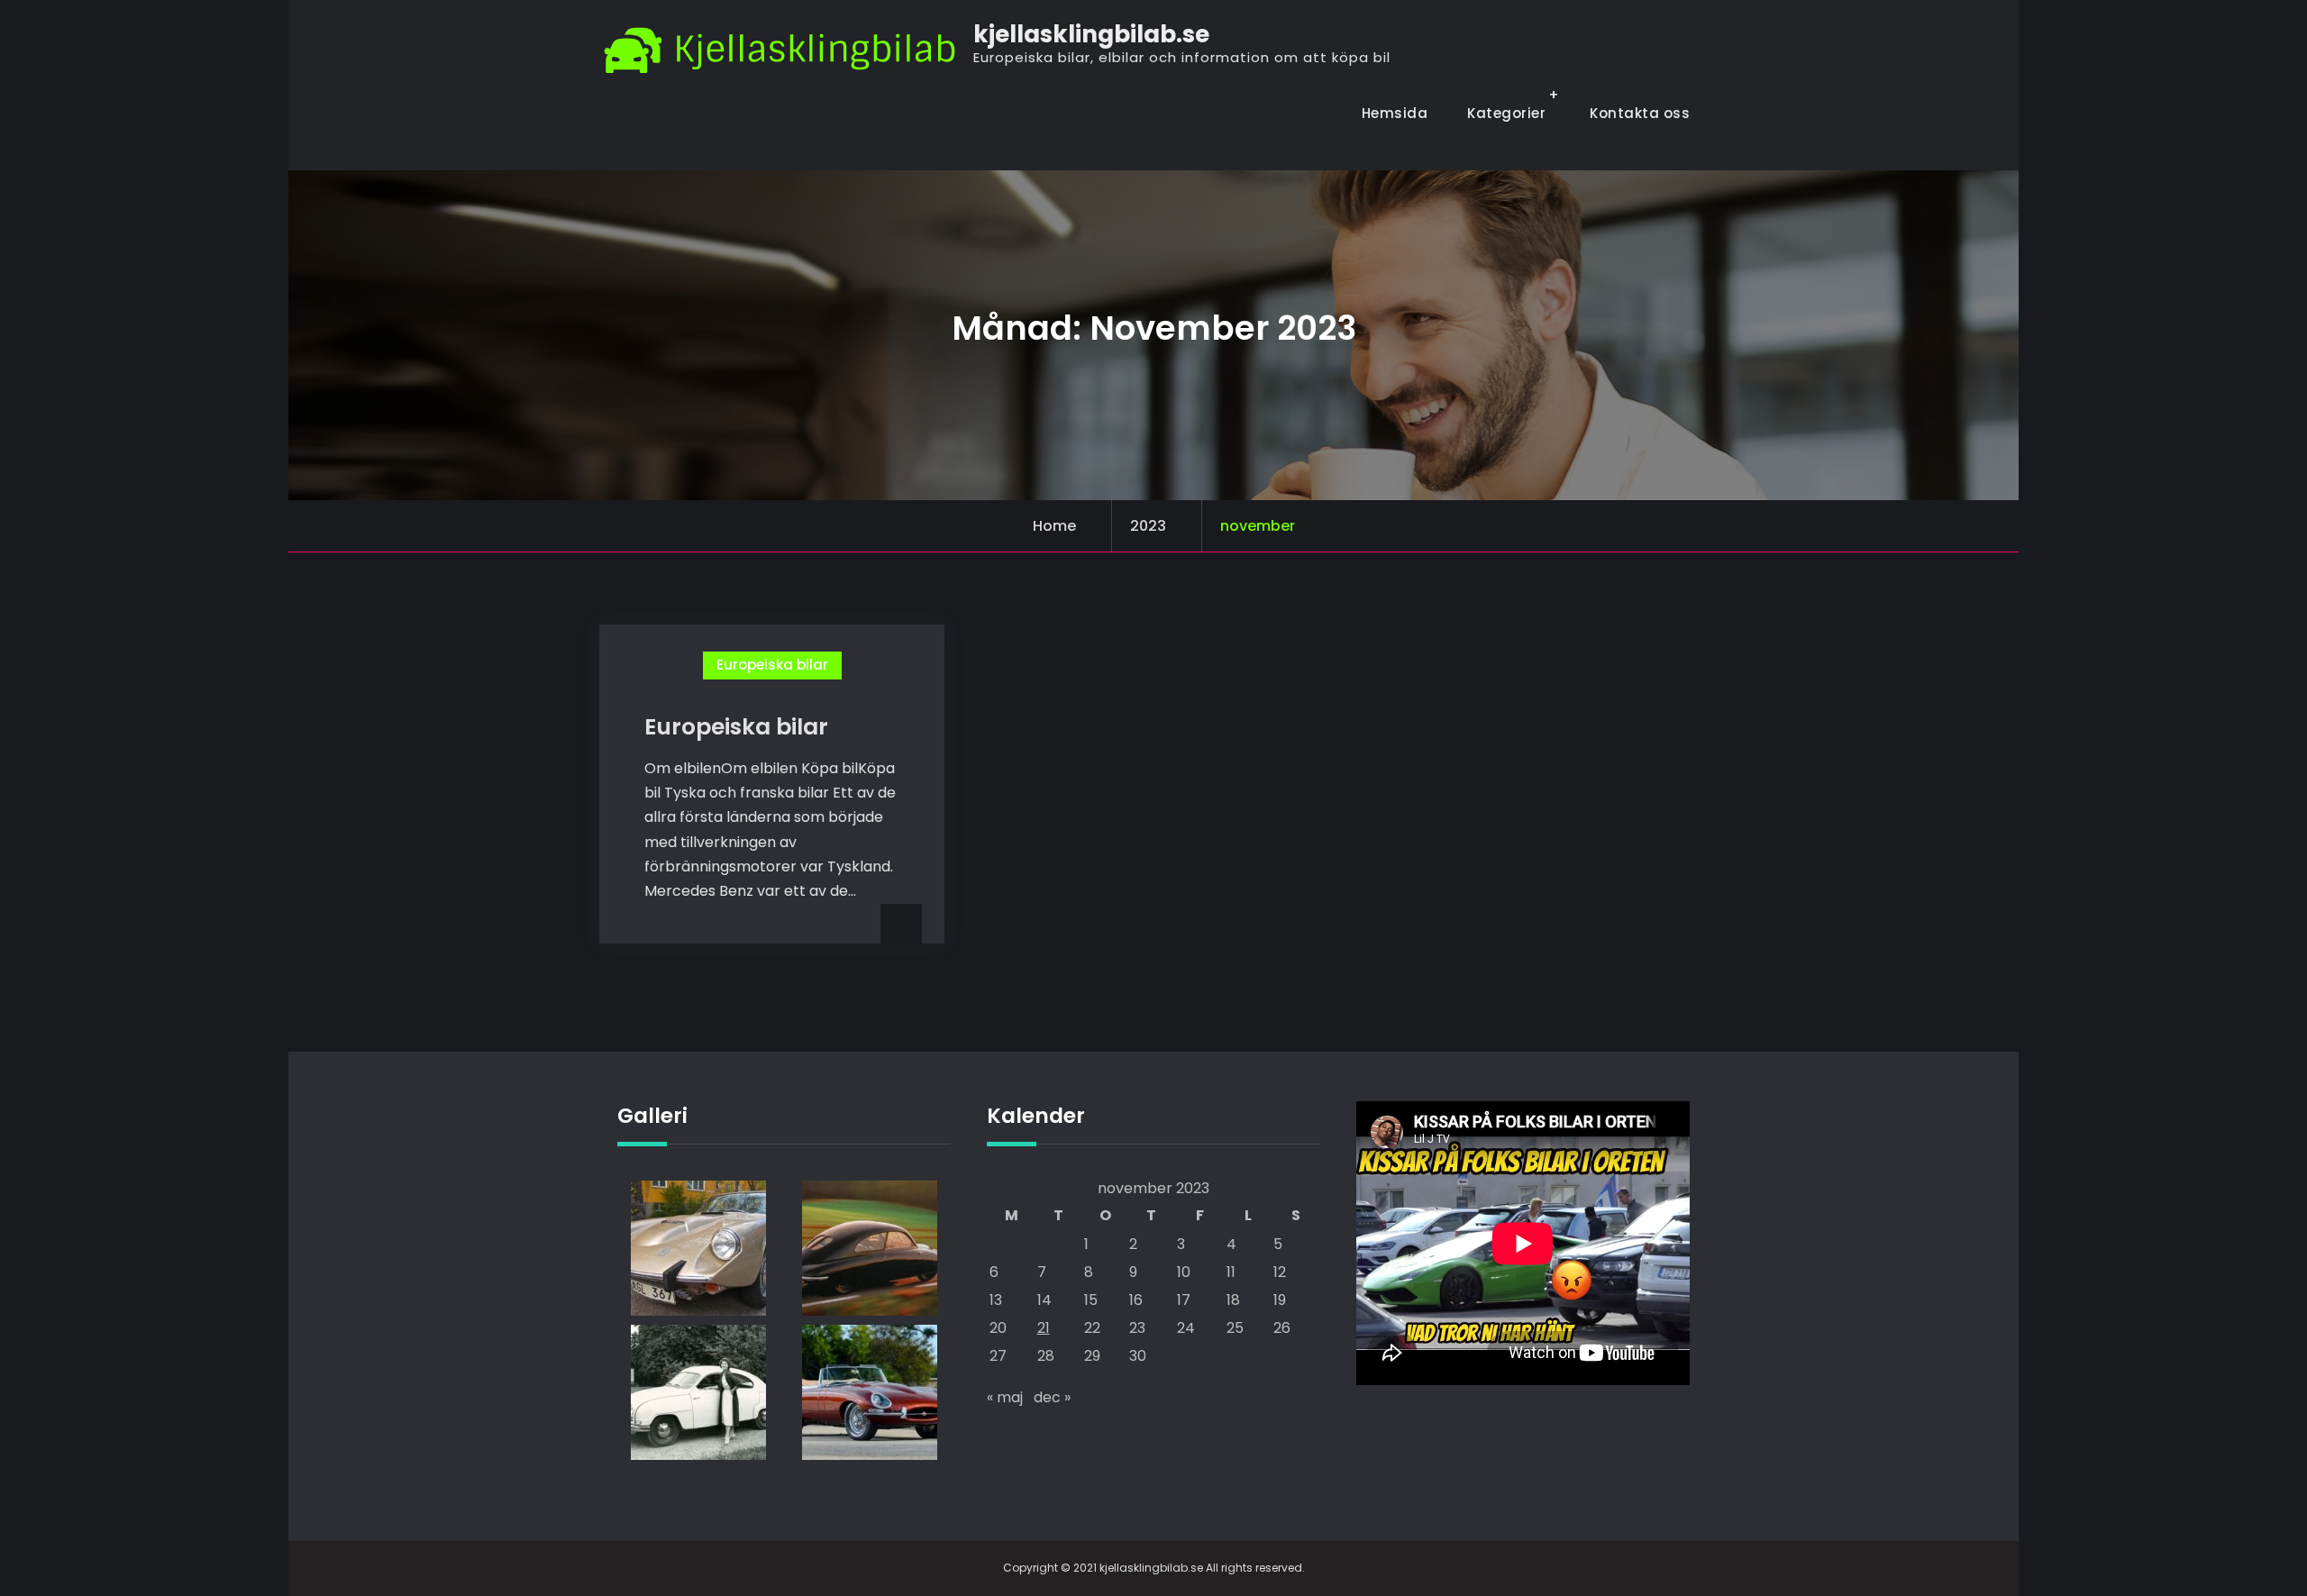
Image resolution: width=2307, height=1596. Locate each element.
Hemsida (1395, 113)
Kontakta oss (1640, 113)
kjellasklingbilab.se (1091, 34)
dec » (1052, 1397)
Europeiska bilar (772, 665)
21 (1044, 1328)
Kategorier (1506, 113)
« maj (1005, 1397)
